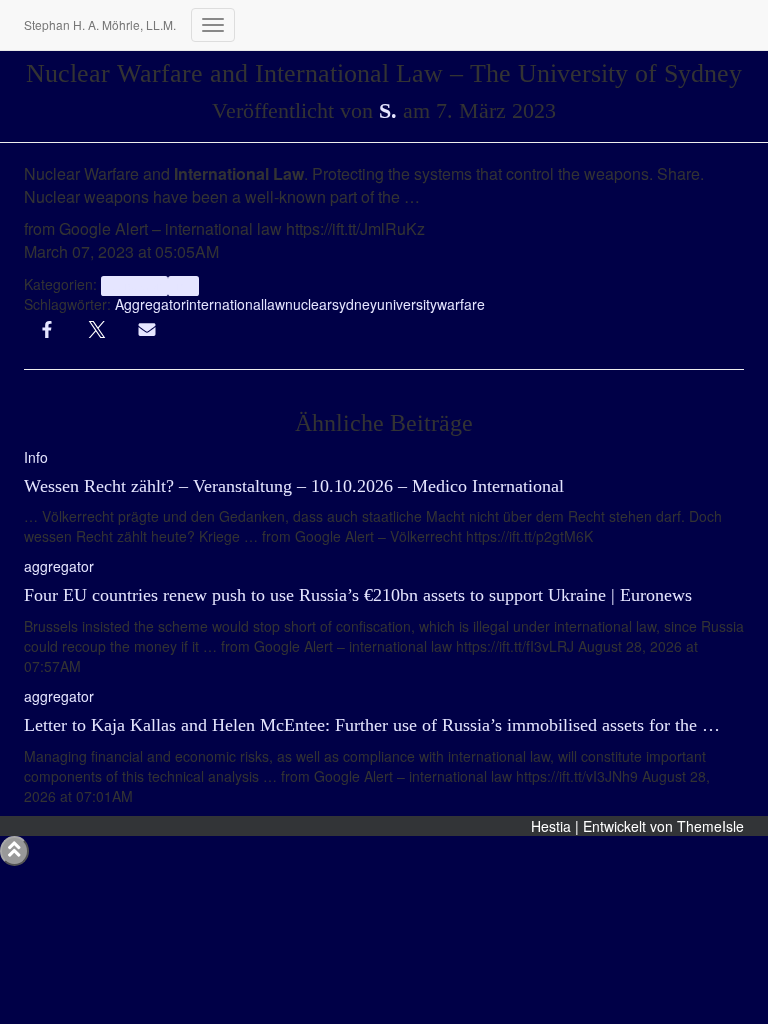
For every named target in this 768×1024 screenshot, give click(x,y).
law (274, 304)
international (225, 304)
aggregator (134, 285)
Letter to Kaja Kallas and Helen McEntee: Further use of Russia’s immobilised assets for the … (372, 725)
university (407, 304)
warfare (461, 304)
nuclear (308, 304)
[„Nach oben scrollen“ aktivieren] (14, 851)
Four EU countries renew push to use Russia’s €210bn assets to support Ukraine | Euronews (358, 595)
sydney (354, 304)
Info (183, 285)
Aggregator (150, 304)
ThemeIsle (710, 826)
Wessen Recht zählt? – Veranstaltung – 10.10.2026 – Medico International (294, 486)
